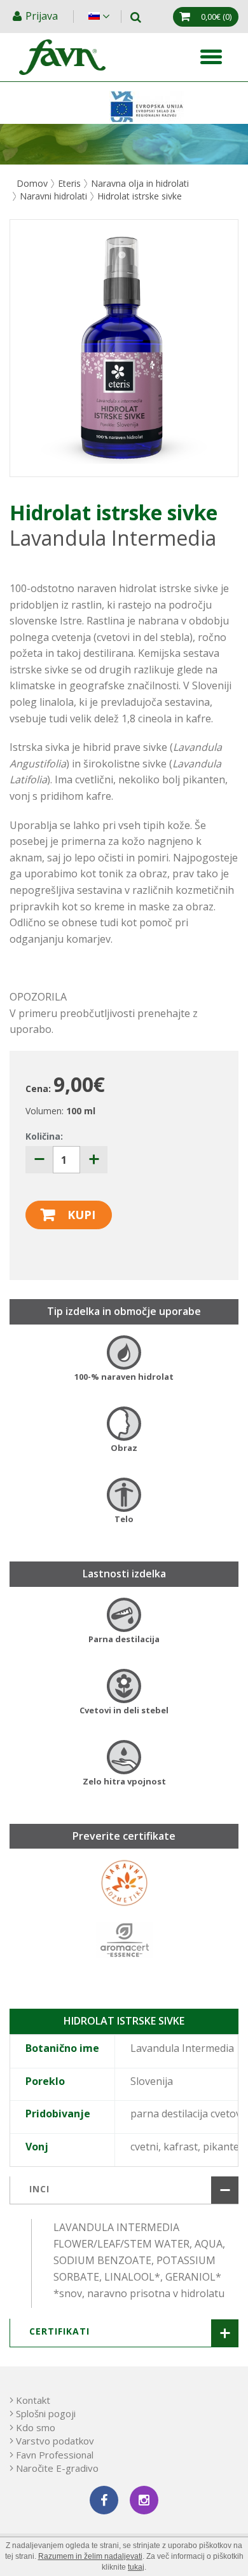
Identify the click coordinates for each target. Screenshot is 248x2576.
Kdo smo (36, 2427)
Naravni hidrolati (53, 196)
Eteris (69, 183)
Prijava (43, 16)
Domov (32, 183)
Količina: (44, 1136)
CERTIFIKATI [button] (59, 2331)
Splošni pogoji (46, 2413)
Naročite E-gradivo (57, 2468)
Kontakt (33, 2400)
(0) (216, 17)
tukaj (136, 2567)
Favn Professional (55, 2455)
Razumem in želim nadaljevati (90, 2556)
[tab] (124, 2190)
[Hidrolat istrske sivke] (124, 348)
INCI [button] (39, 2189)
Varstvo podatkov (55, 2441)
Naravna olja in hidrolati (140, 183)
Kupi (81, 1215)
